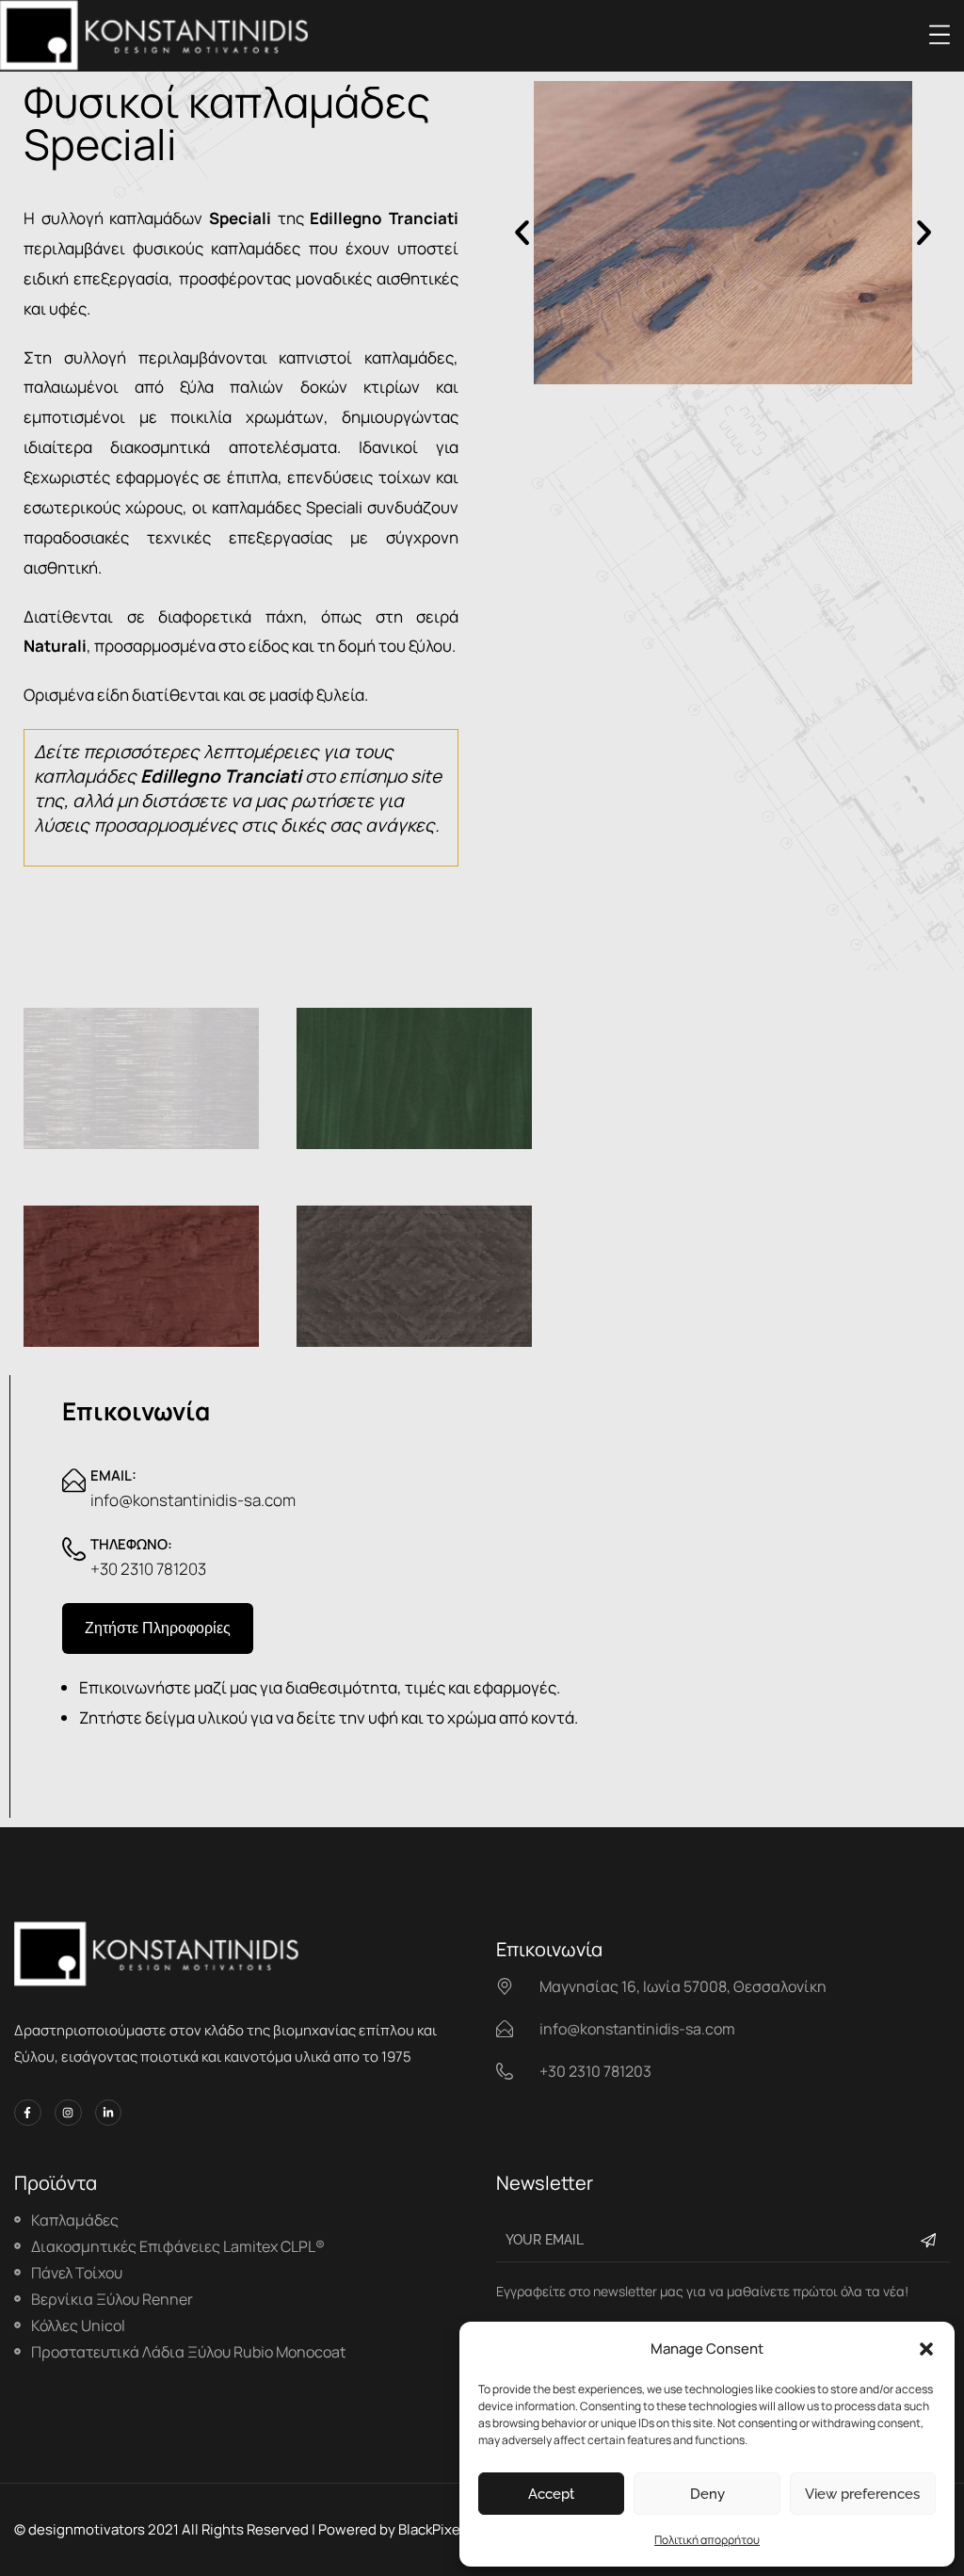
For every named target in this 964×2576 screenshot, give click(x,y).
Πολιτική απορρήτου (707, 2540)
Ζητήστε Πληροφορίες (158, 1628)
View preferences (862, 2494)
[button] (926, 2349)
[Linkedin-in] (109, 2113)
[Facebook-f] (28, 2113)
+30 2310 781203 (148, 1569)
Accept (551, 2494)
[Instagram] (68, 2113)
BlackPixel (431, 2529)
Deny (707, 2494)
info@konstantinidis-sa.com (193, 1500)
